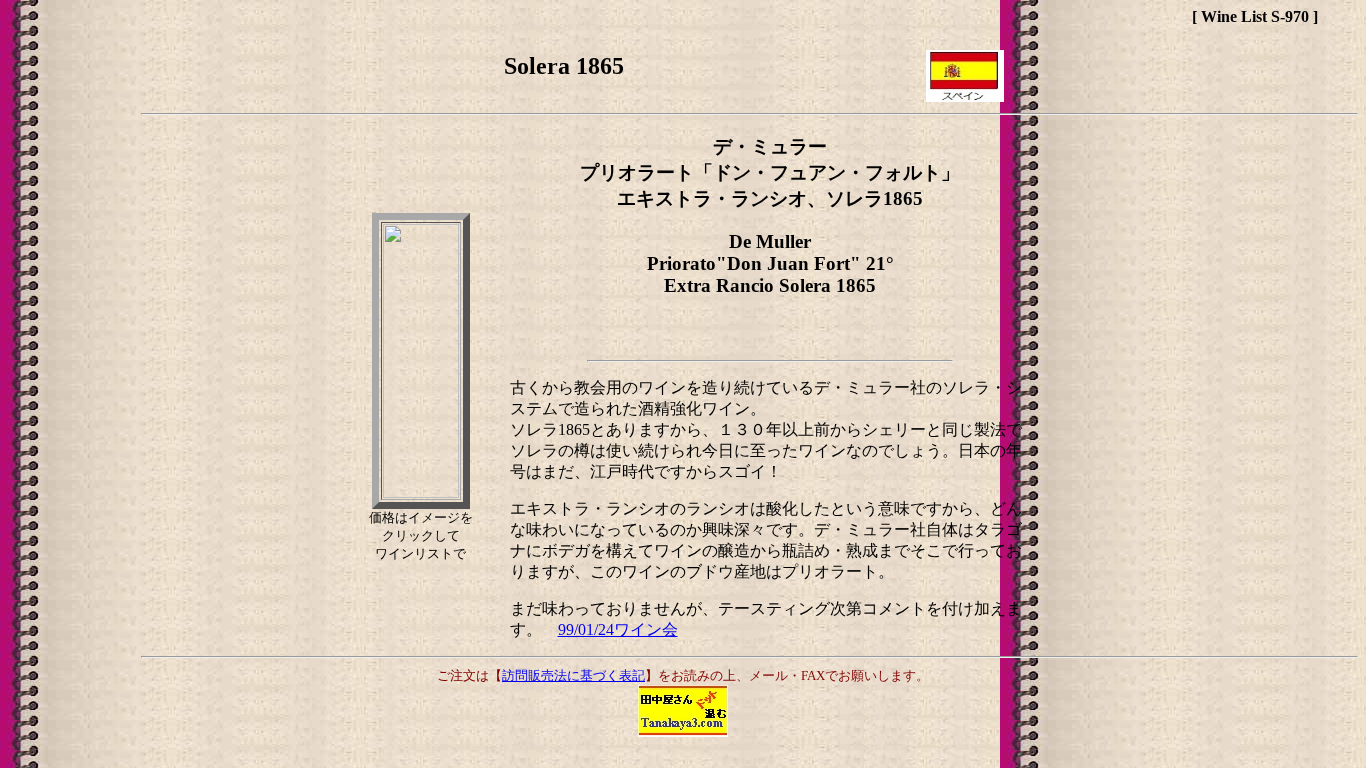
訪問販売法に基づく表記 (573, 675)
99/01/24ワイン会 (618, 629)
